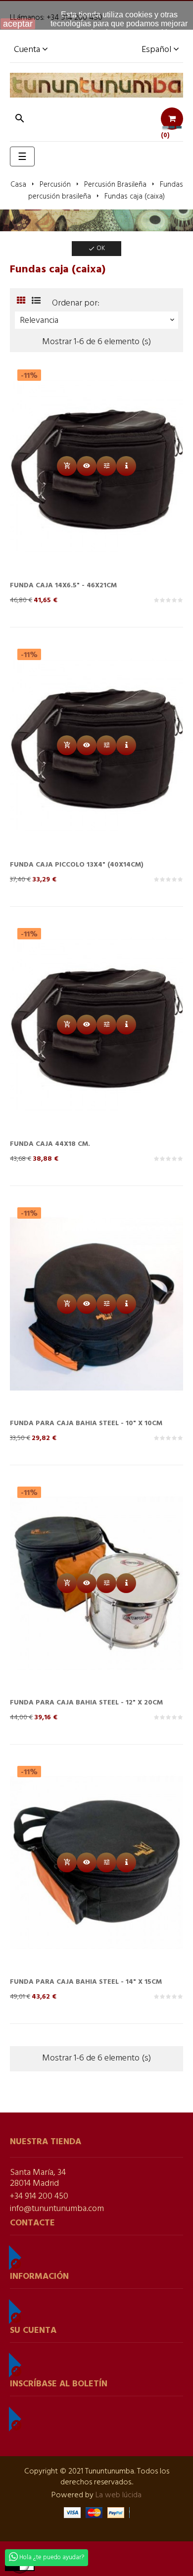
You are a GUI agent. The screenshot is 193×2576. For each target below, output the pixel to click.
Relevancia (98, 321)
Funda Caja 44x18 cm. (50, 1144)
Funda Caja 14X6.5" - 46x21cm (63, 586)
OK (96, 248)
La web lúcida (119, 2495)
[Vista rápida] (87, 466)
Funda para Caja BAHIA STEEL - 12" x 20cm (86, 1703)
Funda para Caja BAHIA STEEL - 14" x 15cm (86, 1982)
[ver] (126, 466)
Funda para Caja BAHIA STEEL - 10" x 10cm (86, 1423)
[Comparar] (106, 466)
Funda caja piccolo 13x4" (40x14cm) (77, 865)
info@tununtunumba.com (57, 2209)
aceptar (18, 24)
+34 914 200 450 (39, 2196)
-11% (29, 375)
